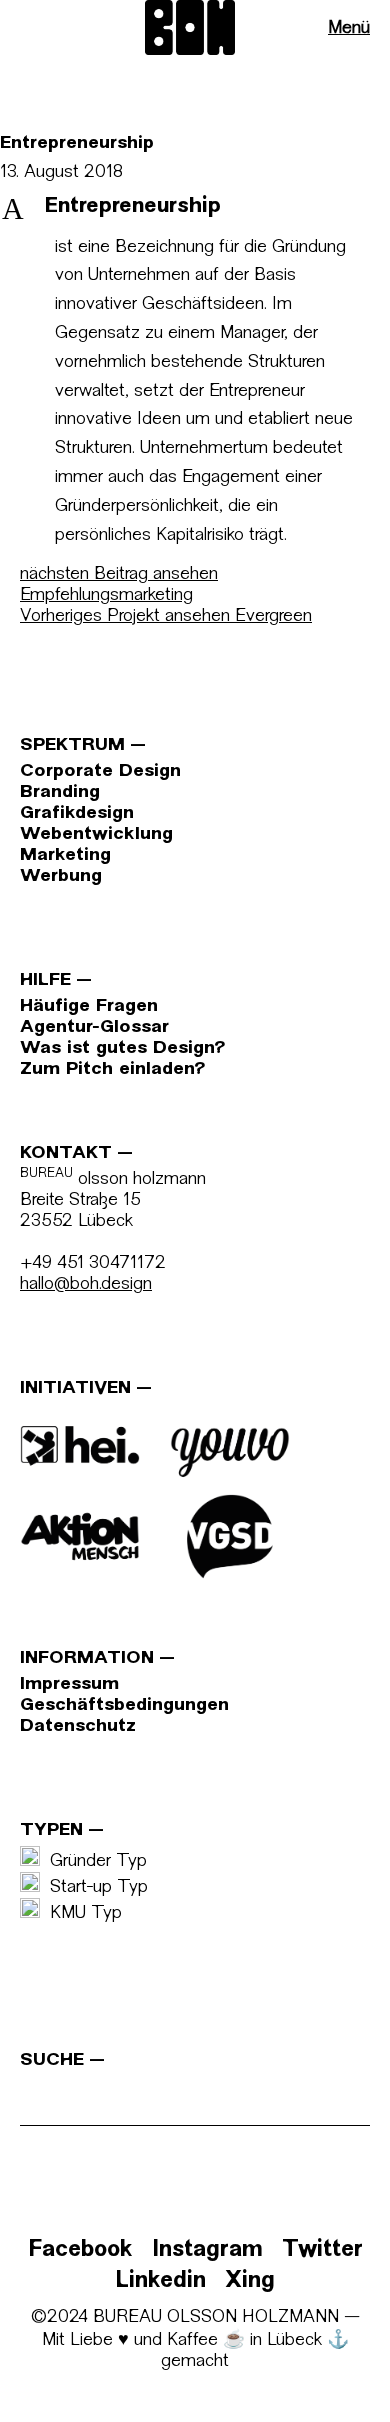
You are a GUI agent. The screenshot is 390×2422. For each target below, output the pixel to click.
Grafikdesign (77, 813)
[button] (195, 208)
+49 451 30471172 (93, 1263)
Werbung (61, 876)
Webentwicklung (96, 834)
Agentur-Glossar (94, 1027)
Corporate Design (100, 771)
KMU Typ (81, 1913)
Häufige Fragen (89, 1006)
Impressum (69, 1684)
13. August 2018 (61, 172)
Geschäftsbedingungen (124, 1705)
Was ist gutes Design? (122, 1048)
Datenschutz (78, 1726)
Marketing (65, 855)
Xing (250, 2281)
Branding (60, 792)
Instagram (207, 2250)
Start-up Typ (94, 1887)
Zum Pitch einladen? (112, 1069)
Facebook (80, 2250)
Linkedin (160, 2281)
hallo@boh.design (86, 1284)
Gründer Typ (93, 1861)
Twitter (322, 2250)
